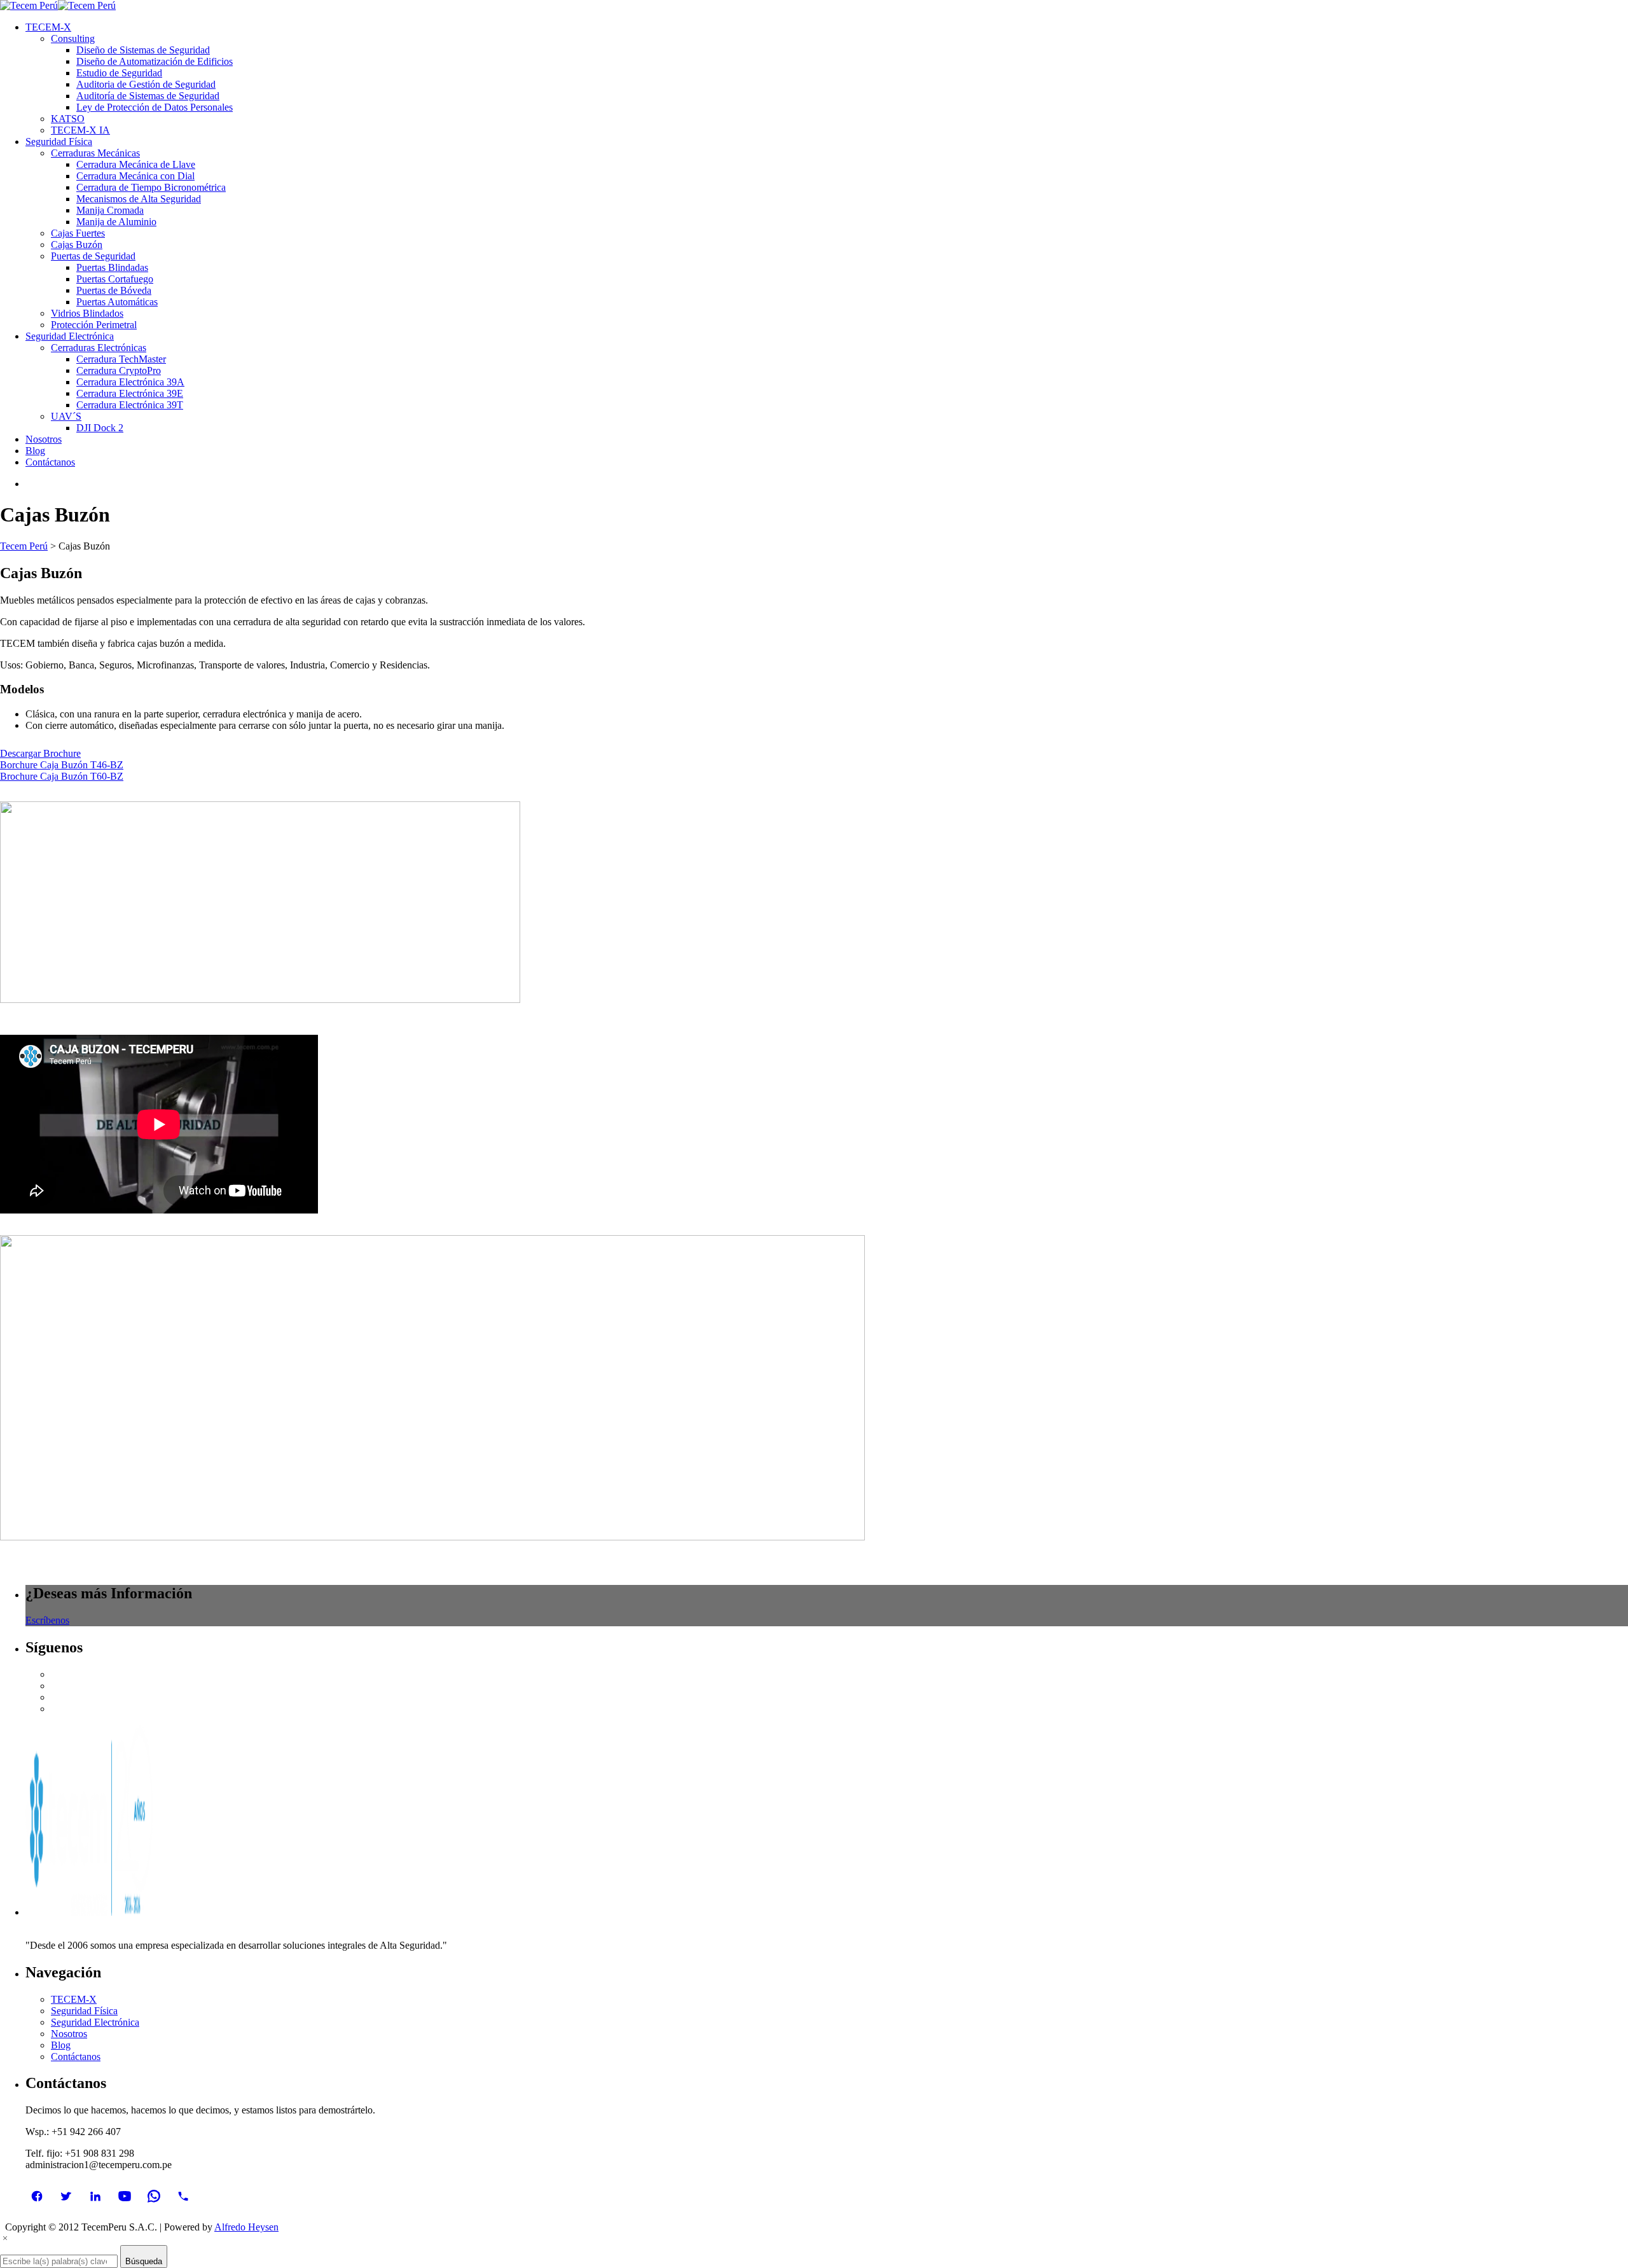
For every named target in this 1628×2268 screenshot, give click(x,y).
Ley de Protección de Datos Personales (155, 107)
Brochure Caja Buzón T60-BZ (62, 776)
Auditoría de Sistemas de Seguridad (148, 96)
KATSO (68, 119)
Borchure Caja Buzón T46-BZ (62, 765)
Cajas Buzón (77, 245)
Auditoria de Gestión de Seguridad (146, 84)
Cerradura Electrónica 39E (130, 393)
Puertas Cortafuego (115, 279)
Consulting (73, 38)
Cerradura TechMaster (121, 359)
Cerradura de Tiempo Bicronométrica (151, 187)
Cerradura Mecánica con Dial (135, 176)
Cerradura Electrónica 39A (130, 382)
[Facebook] (37, 2196)
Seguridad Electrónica (95, 2022)
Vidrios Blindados (87, 313)
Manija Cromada (110, 210)
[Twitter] (66, 2196)
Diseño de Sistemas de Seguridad (143, 50)
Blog (61, 2045)
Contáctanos (76, 2057)
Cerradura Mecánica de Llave (136, 164)
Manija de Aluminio (116, 222)
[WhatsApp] (154, 2196)
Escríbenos (47, 1620)
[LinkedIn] (95, 2196)
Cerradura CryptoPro (119, 370)
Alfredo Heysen (246, 2227)
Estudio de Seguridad (119, 73)
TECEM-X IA (80, 130)
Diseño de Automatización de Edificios (155, 61)
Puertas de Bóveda (114, 290)
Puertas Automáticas (117, 302)
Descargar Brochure (40, 753)
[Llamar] (183, 2196)
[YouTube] (125, 2196)
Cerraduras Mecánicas (95, 153)
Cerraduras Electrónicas (99, 348)
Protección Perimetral (94, 325)
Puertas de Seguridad (93, 256)
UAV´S (66, 416)
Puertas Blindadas (112, 267)
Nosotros (69, 2034)
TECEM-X (74, 1999)
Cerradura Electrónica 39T (130, 405)
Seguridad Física (84, 2011)
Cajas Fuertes (78, 233)
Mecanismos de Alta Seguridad (139, 199)
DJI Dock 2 (100, 428)
